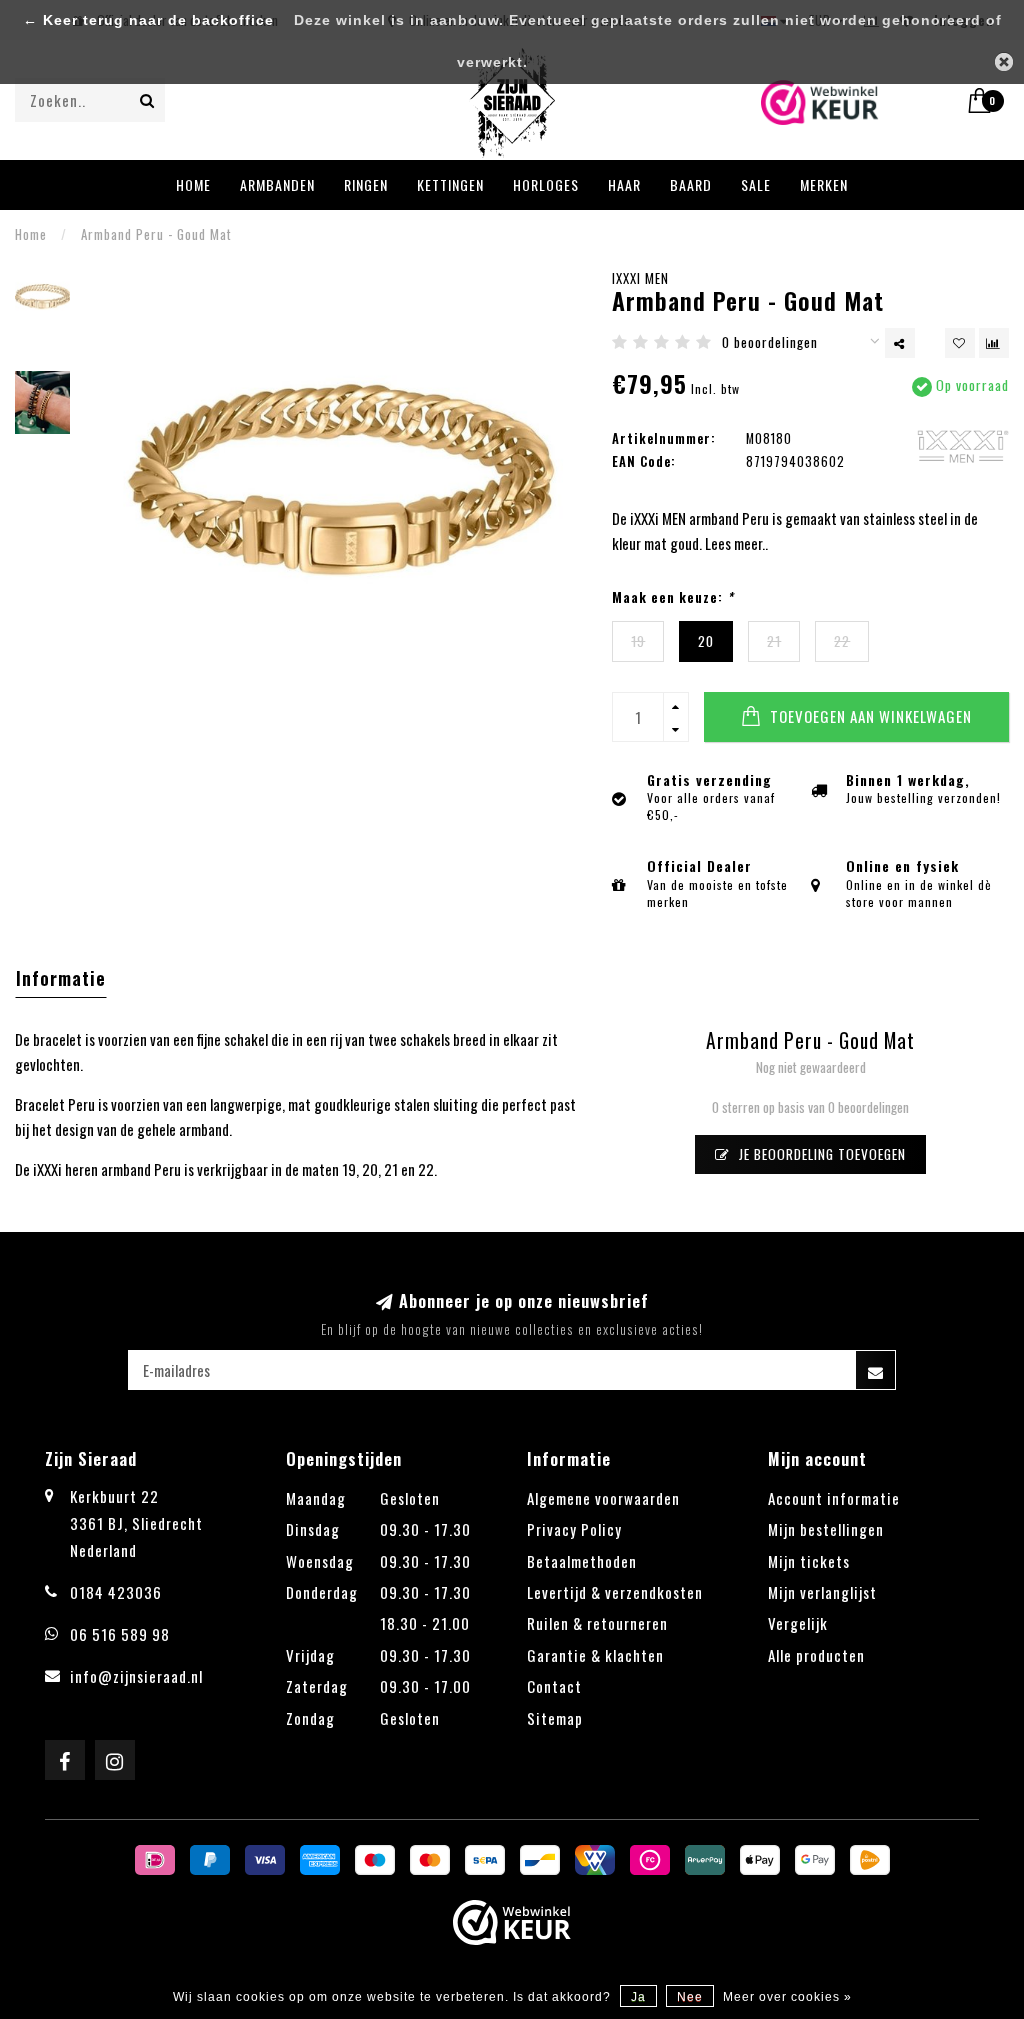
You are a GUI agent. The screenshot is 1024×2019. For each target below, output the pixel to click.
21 (774, 641)
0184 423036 (116, 1592)
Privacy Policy (574, 1529)
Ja (638, 1997)
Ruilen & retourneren (597, 1623)
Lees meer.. (736, 543)
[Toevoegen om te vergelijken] (994, 343)
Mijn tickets (809, 1561)
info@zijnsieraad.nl (136, 1676)
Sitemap (555, 1718)
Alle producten (816, 1655)
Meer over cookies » (787, 1997)
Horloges (546, 184)
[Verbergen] (1004, 62)
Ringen (366, 184)
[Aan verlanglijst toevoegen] (960, 343)
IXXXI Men (640, 278)
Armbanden (277, 184)
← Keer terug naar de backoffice (148, 20)
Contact (554, 1686)
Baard (691, 184)
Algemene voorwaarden (603, 1498)
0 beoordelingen (770, 342)
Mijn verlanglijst (822, 1592)
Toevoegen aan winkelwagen (869, 716)
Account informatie (834, 1498)
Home (193, 184)
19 (638, 641)
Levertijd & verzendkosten (615, 1592)
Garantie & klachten (595, 1655)
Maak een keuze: (673, 597)
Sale (756, 184)
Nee (690, 1997)
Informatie (61, 978)
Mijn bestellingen (826, 1529)
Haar (624, 184)
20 (706, 641)
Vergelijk (798, 1623)
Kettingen (450, 184)
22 (842, 641)
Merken (824, 184)
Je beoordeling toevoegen (820, 1154)
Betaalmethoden (582, 1561)
